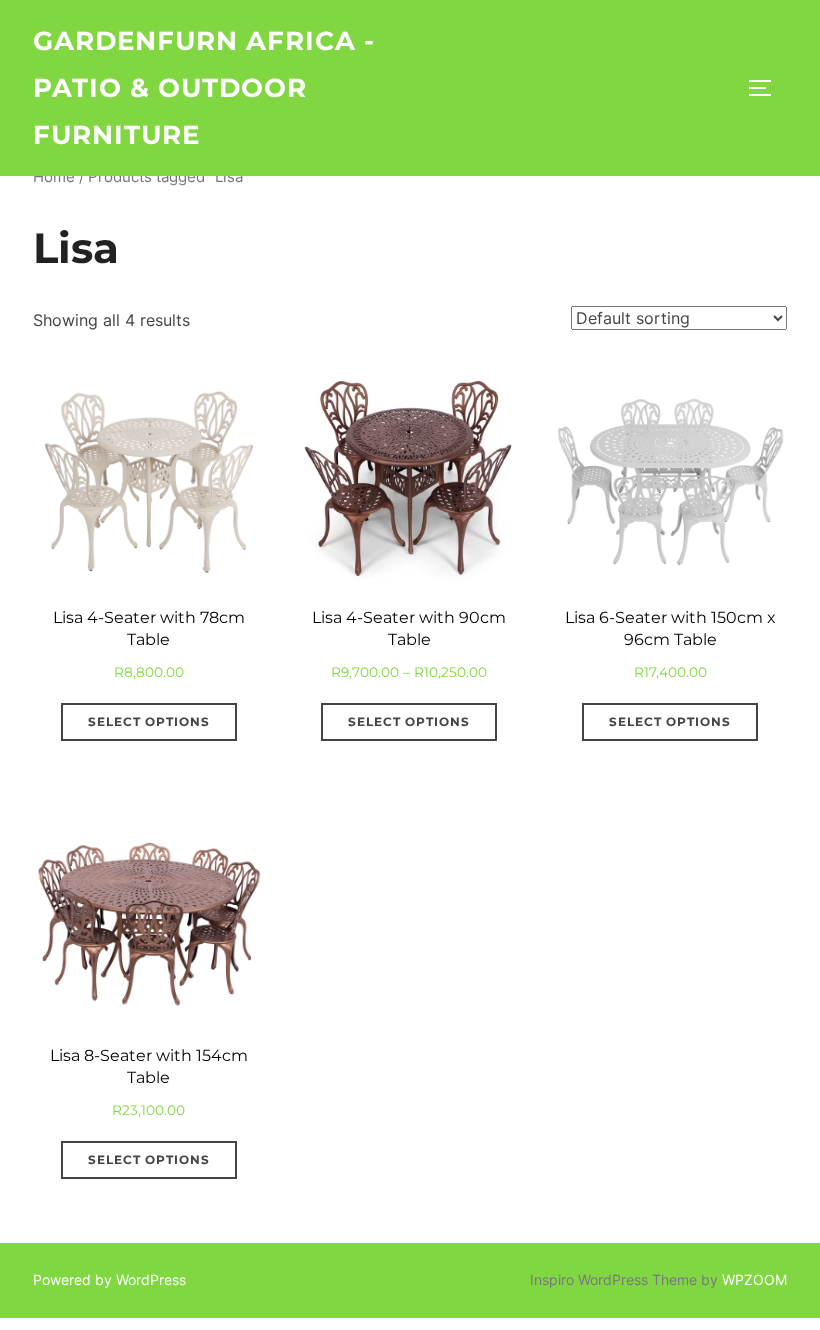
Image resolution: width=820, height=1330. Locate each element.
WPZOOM (754, 1279)
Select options (149, 721)
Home (54, 177)
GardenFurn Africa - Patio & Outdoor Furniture (204, 88)
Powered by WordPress (109, 1279)
